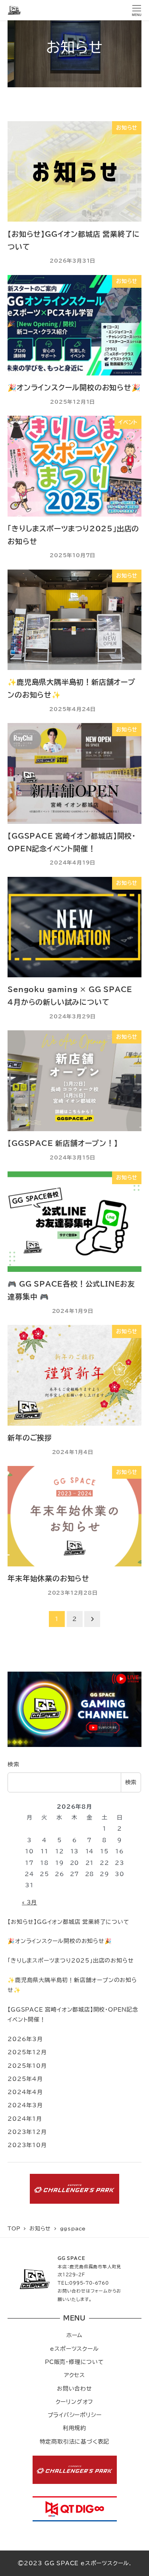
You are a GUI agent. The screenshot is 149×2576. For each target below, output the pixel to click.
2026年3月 (25, 2039)
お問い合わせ (74, 2388)
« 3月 (29, 1902)
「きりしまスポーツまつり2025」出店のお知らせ (71, 1960)
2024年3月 (25, 2105)
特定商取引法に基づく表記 (75, 2441)
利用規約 (74, 2428)
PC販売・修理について (74, 2362)
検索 (14, 1764)
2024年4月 (25, 2092)
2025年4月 (25, 2079)
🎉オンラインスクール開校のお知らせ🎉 (60, 1941)
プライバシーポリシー (75, 2415)
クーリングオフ (75, 2402)
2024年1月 (25, 2119)
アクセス (74, 2375)
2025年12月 (27, 2052)
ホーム (74, 2335)
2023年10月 (27, 2145)
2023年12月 (27, 2132)
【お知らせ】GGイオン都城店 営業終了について (68, 1922)
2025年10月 (27, 2066)
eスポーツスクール (74, 2349)
